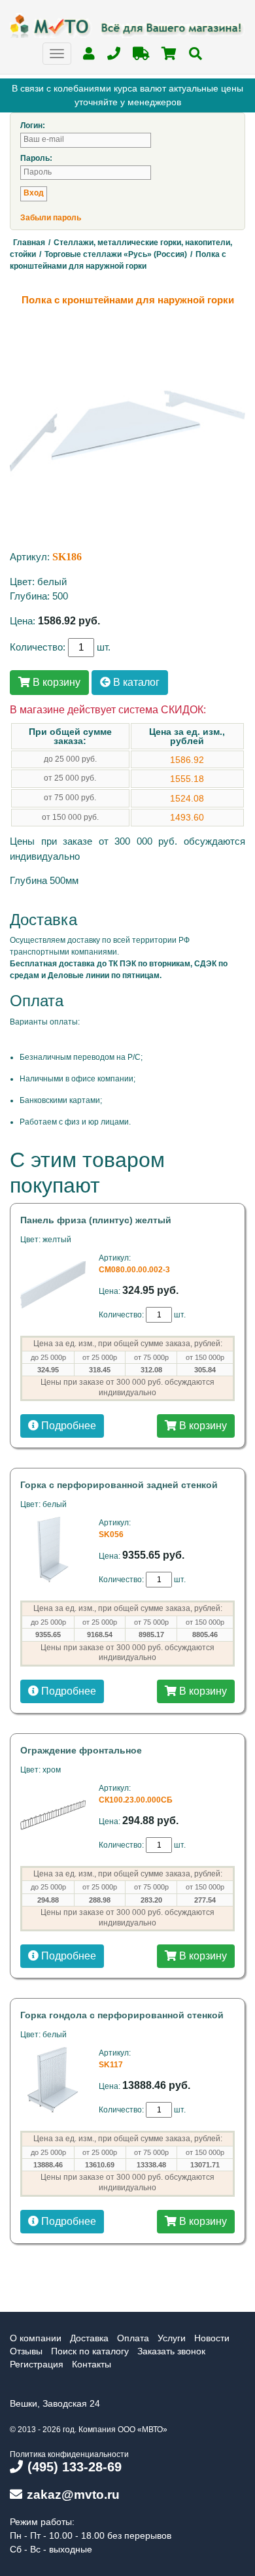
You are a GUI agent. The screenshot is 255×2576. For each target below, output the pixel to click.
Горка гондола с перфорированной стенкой (122, 2015)
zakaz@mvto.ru (73, 2495)
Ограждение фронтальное (81, 1750)
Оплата (133, 2338)
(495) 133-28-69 (75, 2467)
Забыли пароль (51, 218)
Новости (212, 2338)
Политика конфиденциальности (69, 2454)
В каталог (135, 682)
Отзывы (26, 2351)
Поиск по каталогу (90, 2351)
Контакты (92, 2364)
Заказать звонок (171, 2351)
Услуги (172, 2338)
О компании (36, 2338)
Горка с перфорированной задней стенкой (119, 1485)
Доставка (89, 2338)
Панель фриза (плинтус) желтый (96, 1220)
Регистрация (37, 2364)
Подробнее (67, 1426)
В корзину (55, 682)
